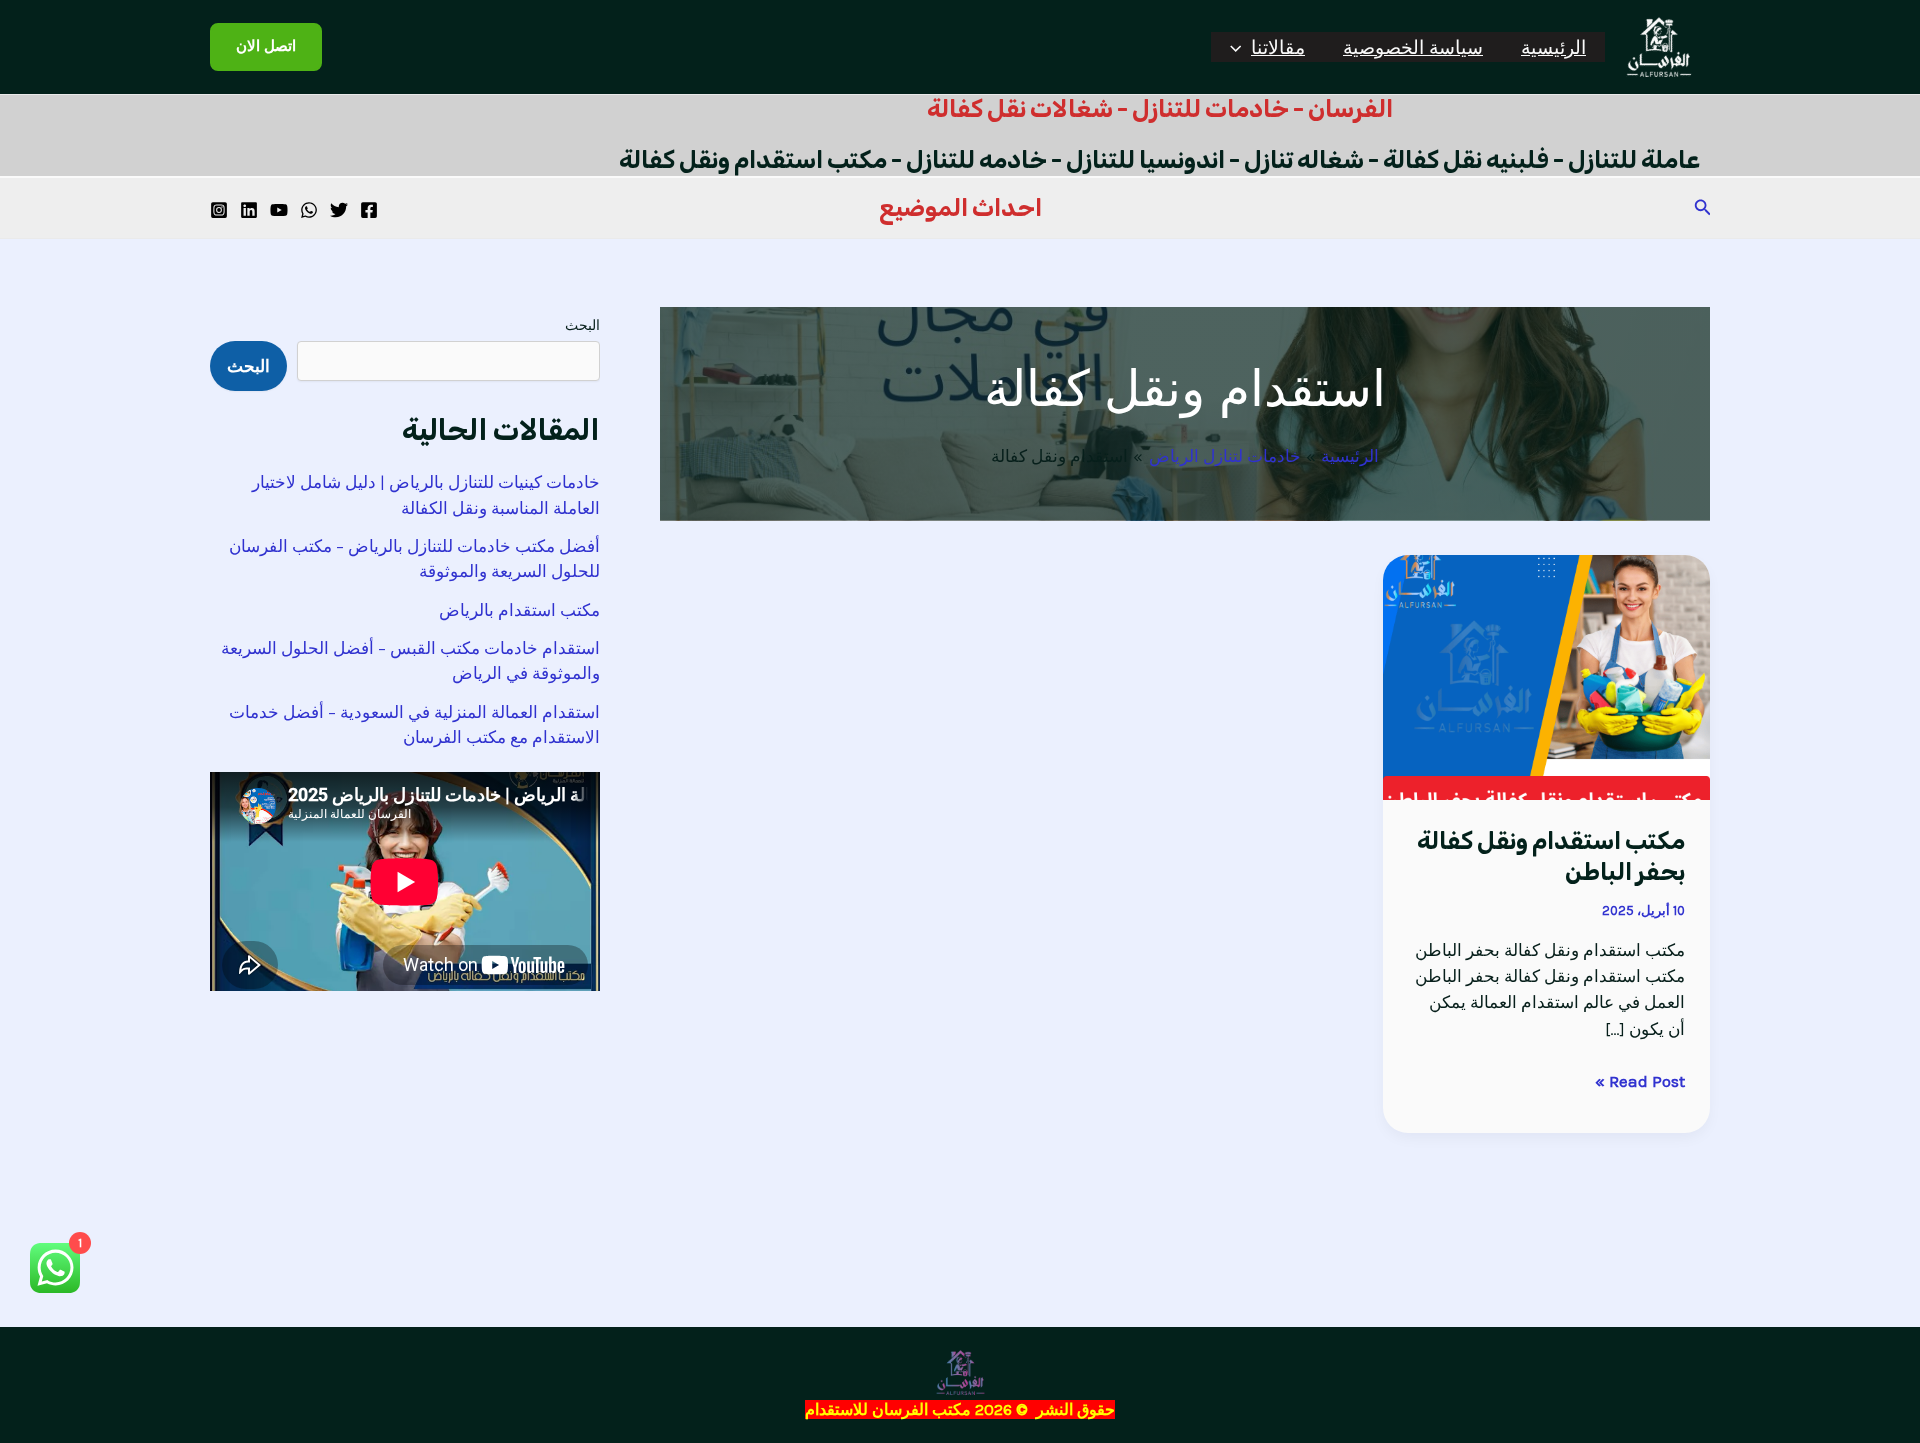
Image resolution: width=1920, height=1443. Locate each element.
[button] (1240, 47)
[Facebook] (369, 210)
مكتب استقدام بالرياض (519, 610)
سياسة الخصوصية (1413, 47)
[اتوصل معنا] (309, 210)
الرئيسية (1553, 47)
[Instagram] (219, 210)
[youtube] (279, 210)
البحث (582, 325)
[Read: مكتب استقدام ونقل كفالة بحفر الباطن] (1546, 675)
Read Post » (1640, 1079)
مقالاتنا (1278, 47)
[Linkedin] (249, 210)
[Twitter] (339, 210)
